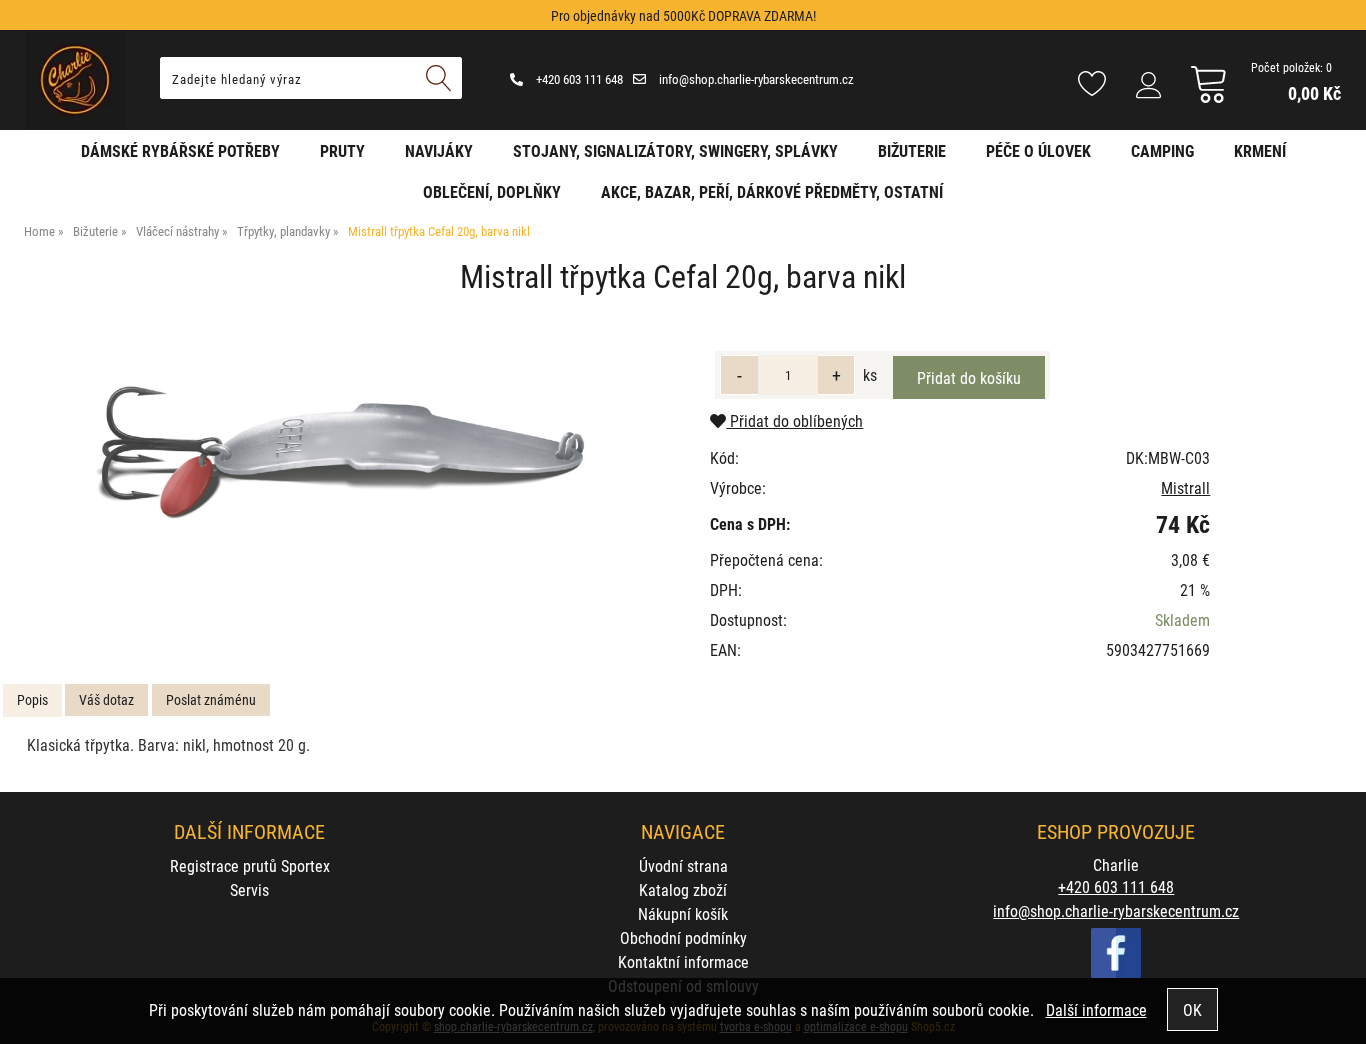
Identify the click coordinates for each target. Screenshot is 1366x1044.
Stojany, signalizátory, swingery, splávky (675, 150)
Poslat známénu (211, 699)
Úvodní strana (683, 865)
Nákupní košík (683, 913)
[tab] (32, 700)
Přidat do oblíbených (794, 420)
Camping (1162, 150)
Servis (249, 889)
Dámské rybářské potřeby (180, 150)
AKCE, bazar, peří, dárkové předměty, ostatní (772, 191)
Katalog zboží (683, 889)
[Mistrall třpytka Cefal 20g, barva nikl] (338, 457)
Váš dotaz (106, 699)
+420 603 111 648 (578, 79)
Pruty (342, 150)
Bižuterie (912, 150)
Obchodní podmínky (683, 937)
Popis (32, 699)
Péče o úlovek (1038, 150)
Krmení (1260, 150)
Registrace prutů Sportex (250, 865)
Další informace (1096, 1009)
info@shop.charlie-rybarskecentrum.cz (755, 79)
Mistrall (1185, 487)
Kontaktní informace (683, 961)
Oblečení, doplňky (492, 191)
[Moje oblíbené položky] (1092, 85)
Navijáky (439, 150)
